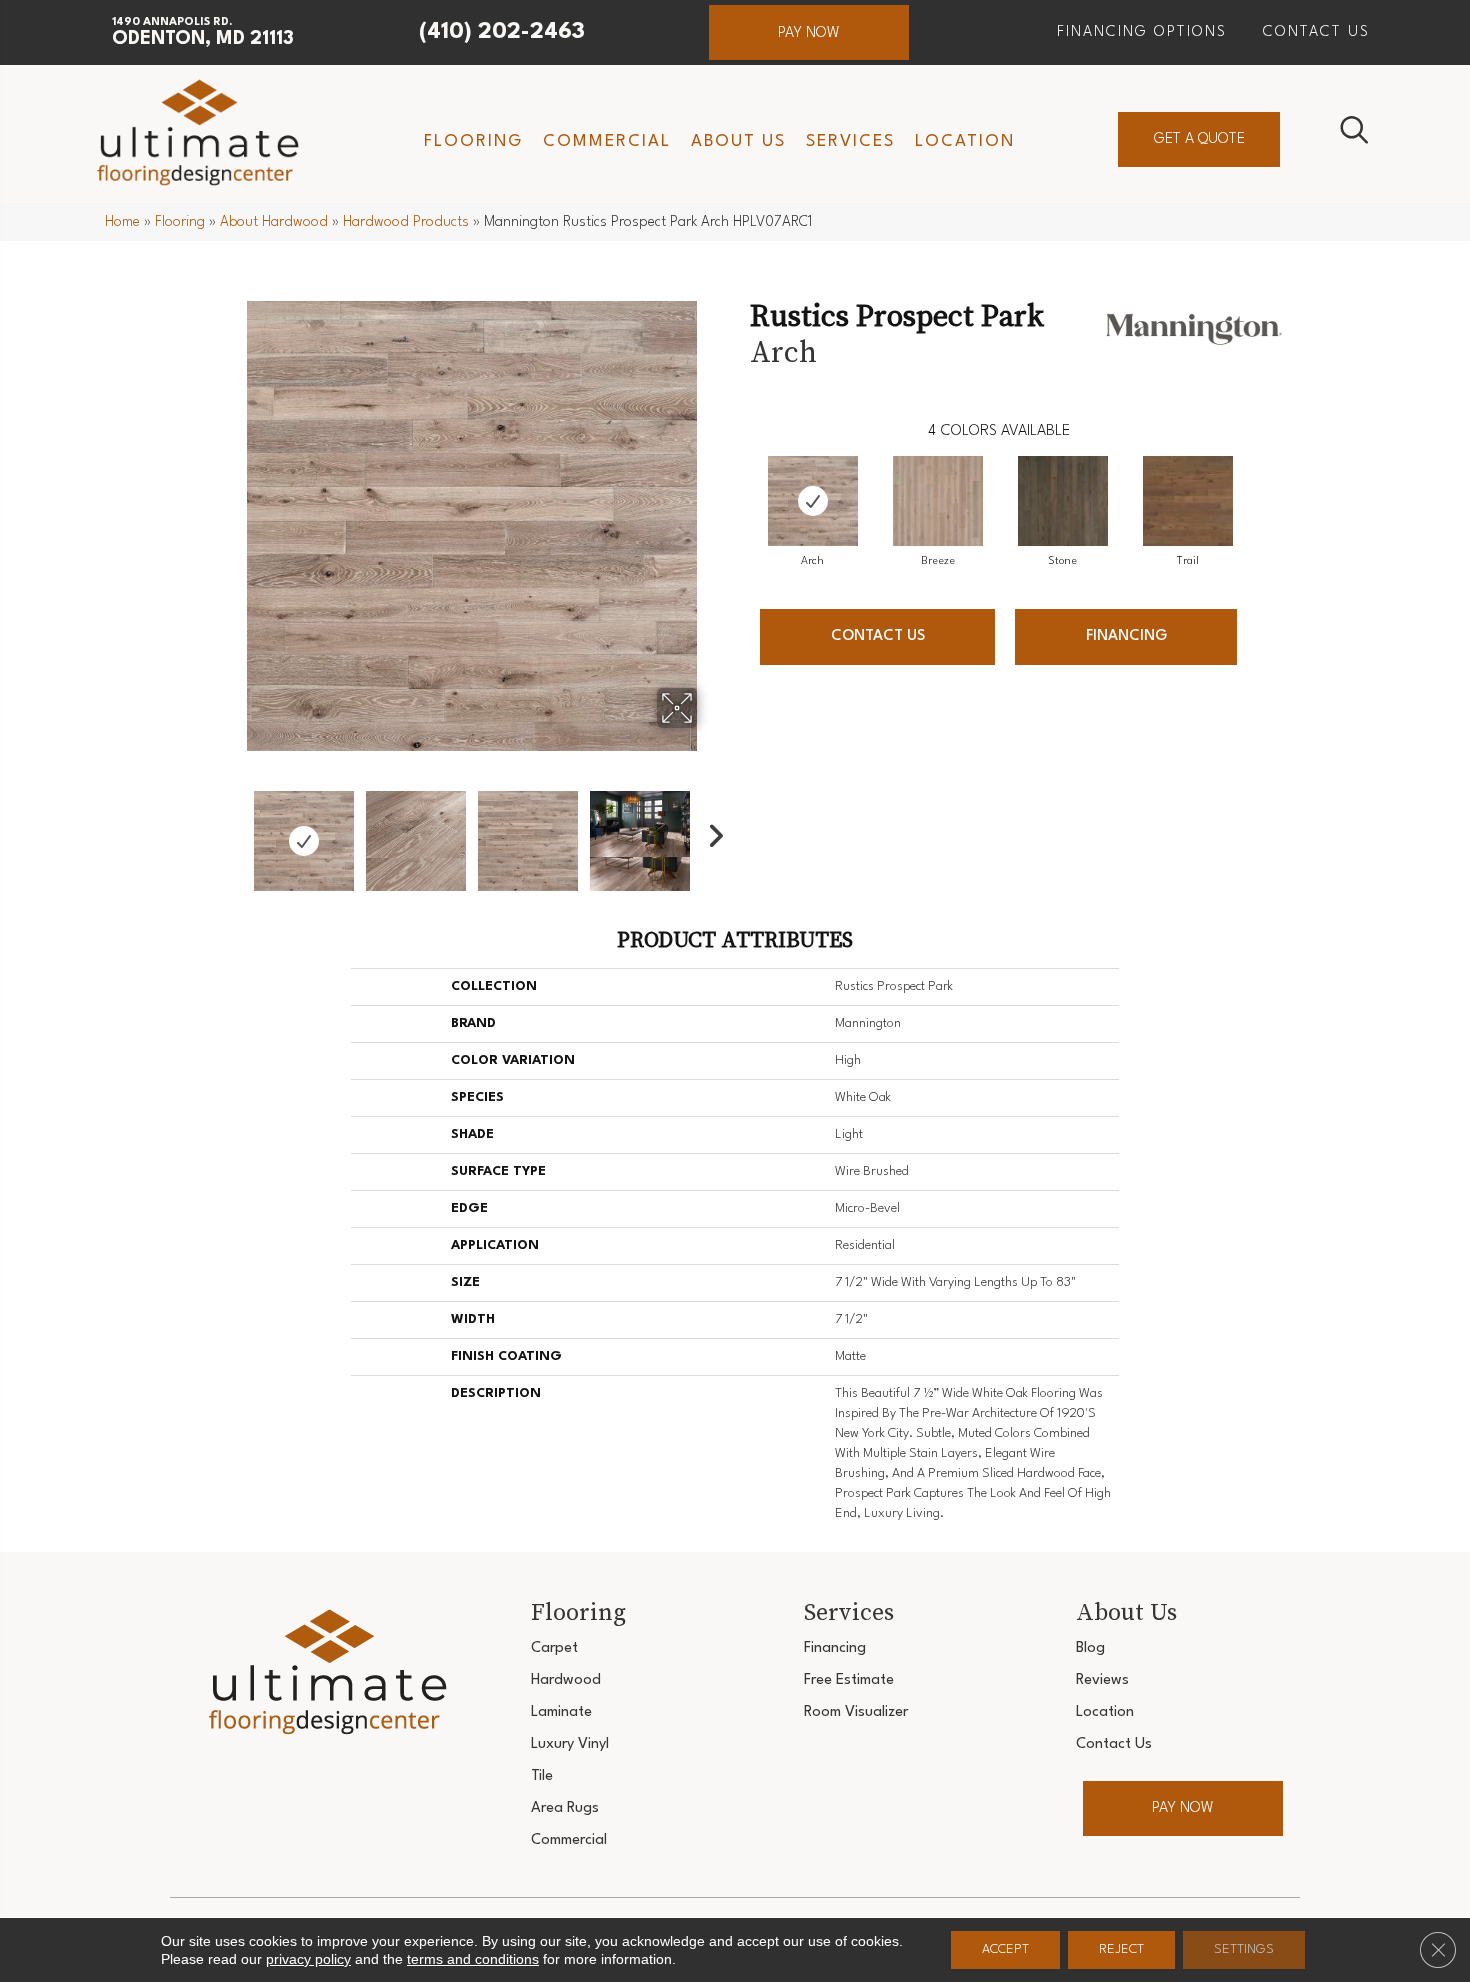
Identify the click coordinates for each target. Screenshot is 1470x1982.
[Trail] (1188, 501)
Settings (1244, 1949)
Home (122, 222)
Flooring (180, 222)
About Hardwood (274, 222)
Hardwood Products (406, 222)
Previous (233, 831)
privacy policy (308, 1959)
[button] (809, 32)
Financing (1126, 636)
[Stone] (1063, 501)
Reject (1121, 1949)
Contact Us (878, 636)
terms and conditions (473, 1959)
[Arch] (813, 501)
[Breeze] (938, 501)
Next (710, 831)
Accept (1005, 1949)
